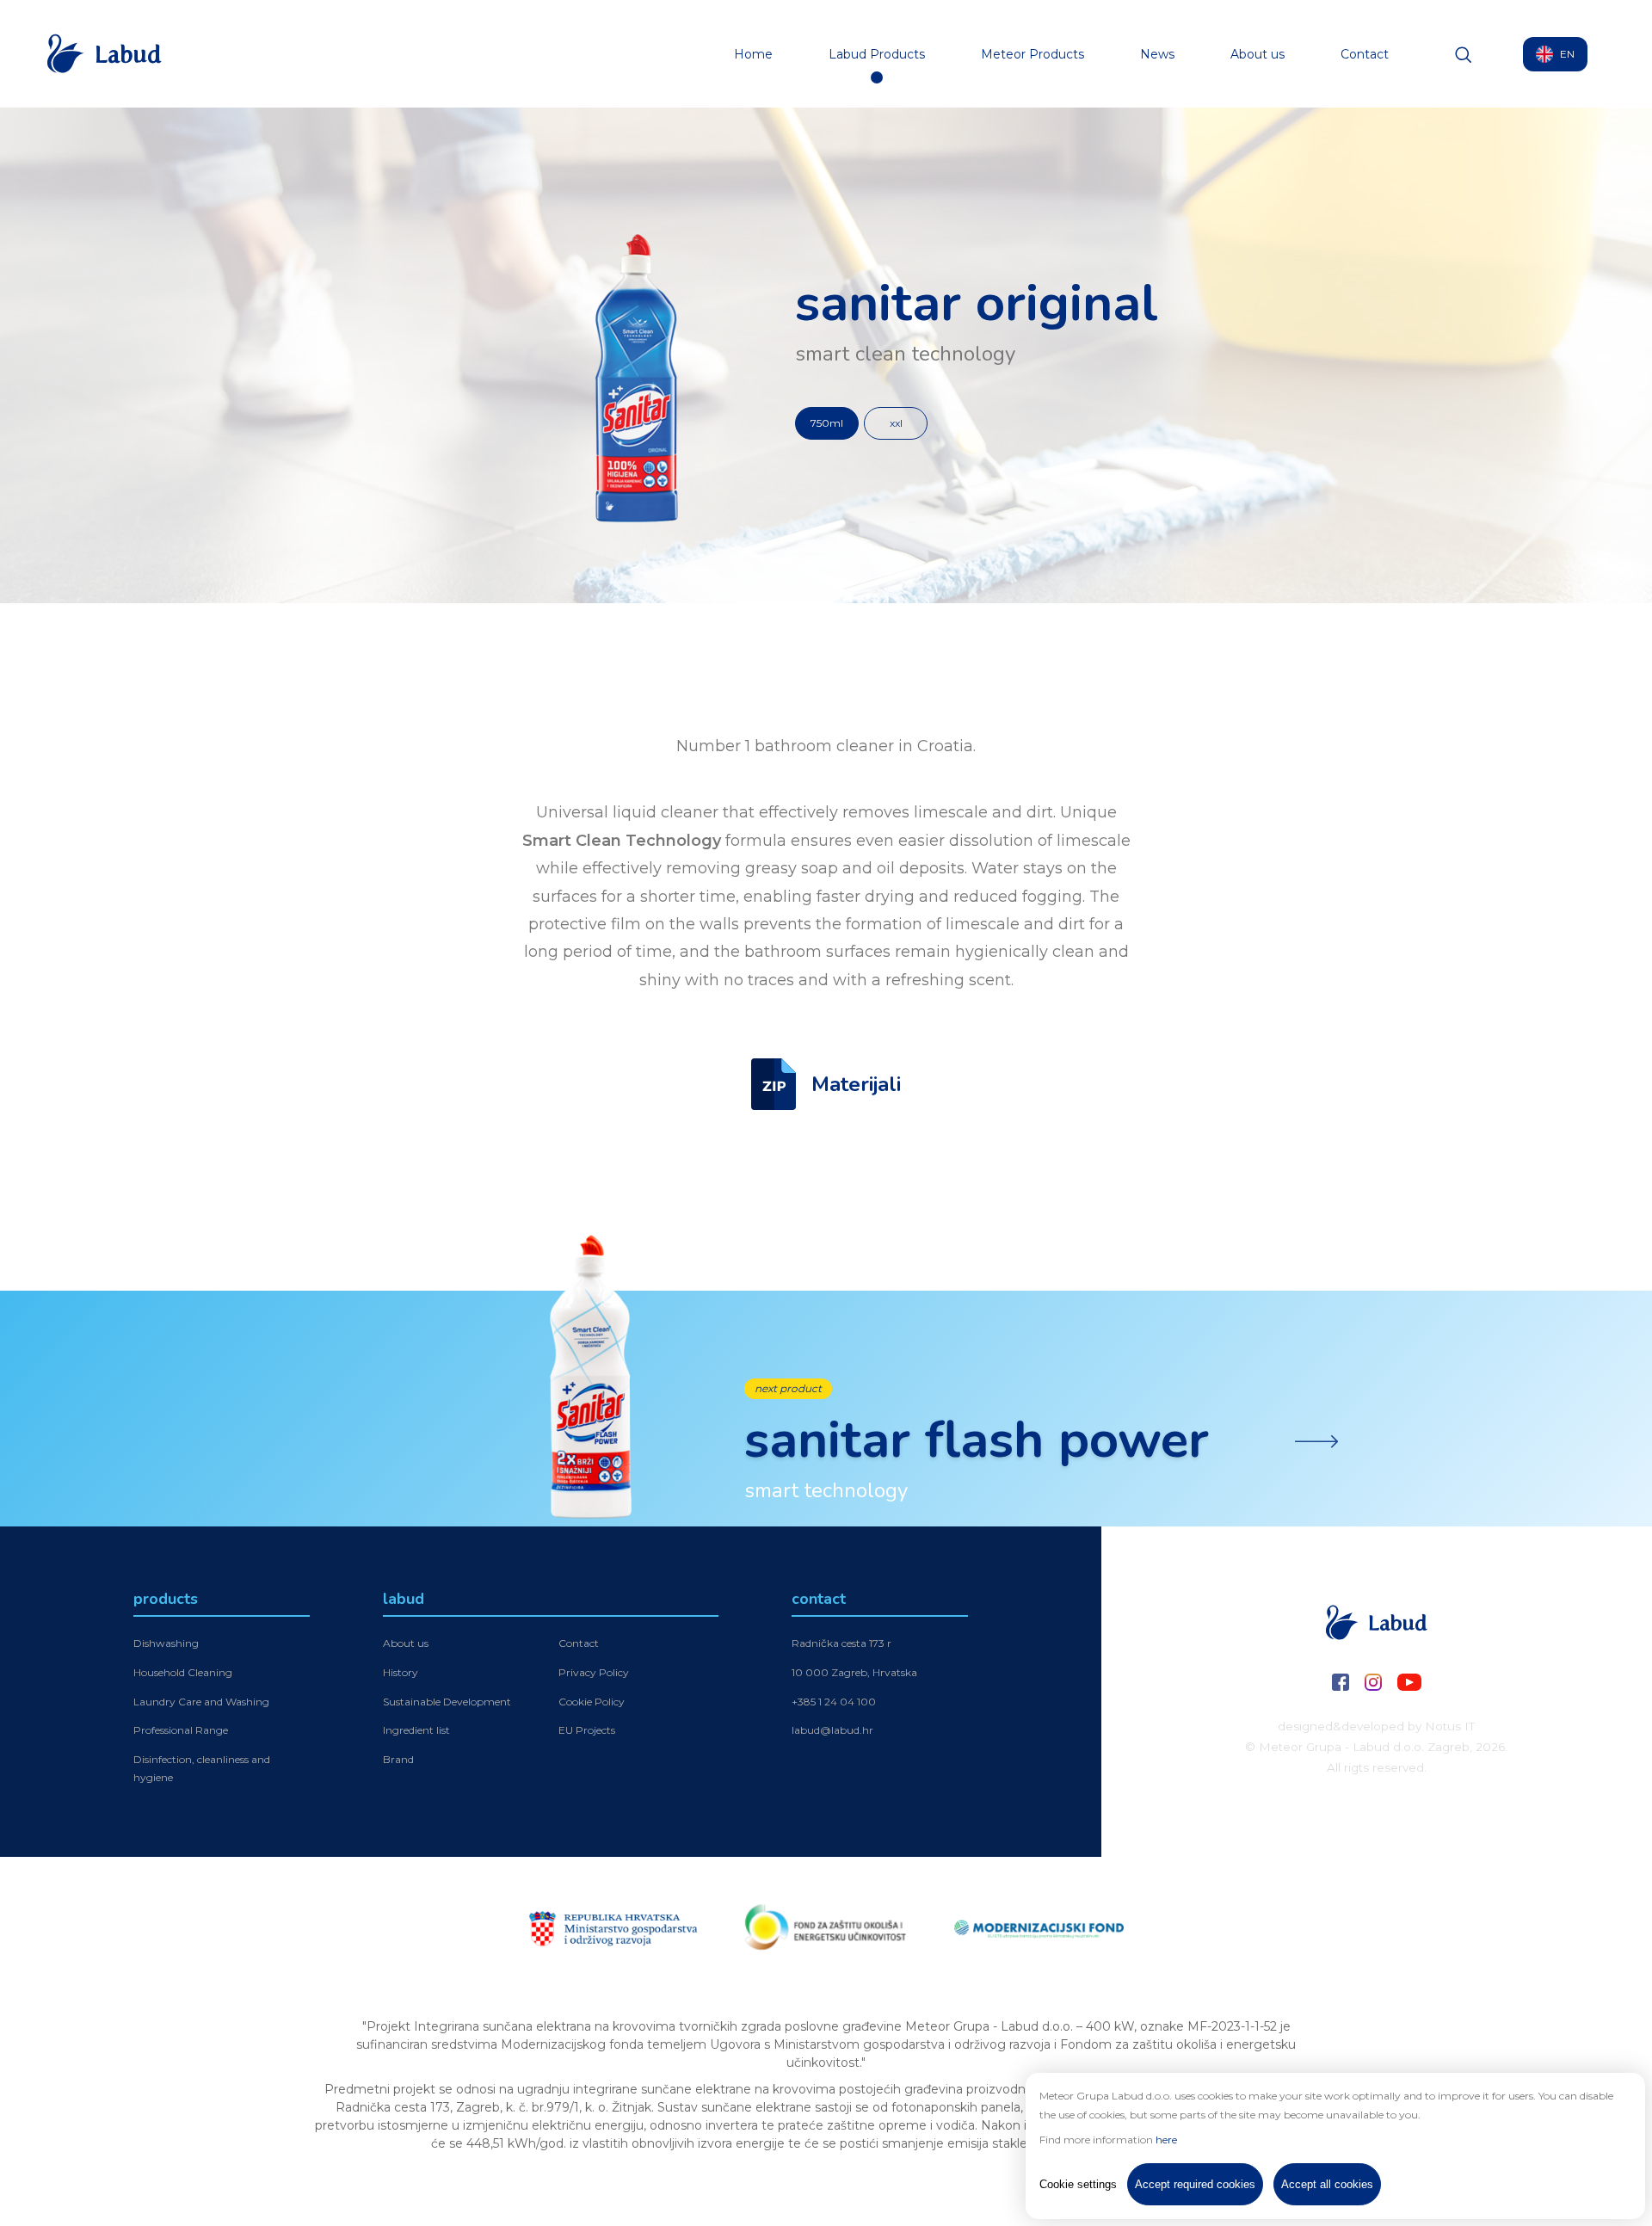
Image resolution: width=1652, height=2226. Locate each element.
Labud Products (877, 54)
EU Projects (587, 1730)
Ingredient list (416, 1730)
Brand (398, 1759)
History (401, 1672)
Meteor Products (1032, 54)
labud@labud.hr (832, 1730)
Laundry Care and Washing (201, 1702)
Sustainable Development (447, 1702)
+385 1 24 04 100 (834, 1702)
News (1157, 54)
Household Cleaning (183, 1672)
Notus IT (1450, 1726)
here (1166, 2140)
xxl (896, 423)
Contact (1365, 54)
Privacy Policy (594, 1672)
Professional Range (181, 1730)
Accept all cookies (1327, 2184)
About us (1257, 54)
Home (753, 54)
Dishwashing (166, 1643)
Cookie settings (1078, 2184)
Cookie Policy (592, 1702)
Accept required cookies (1195, 2184)
